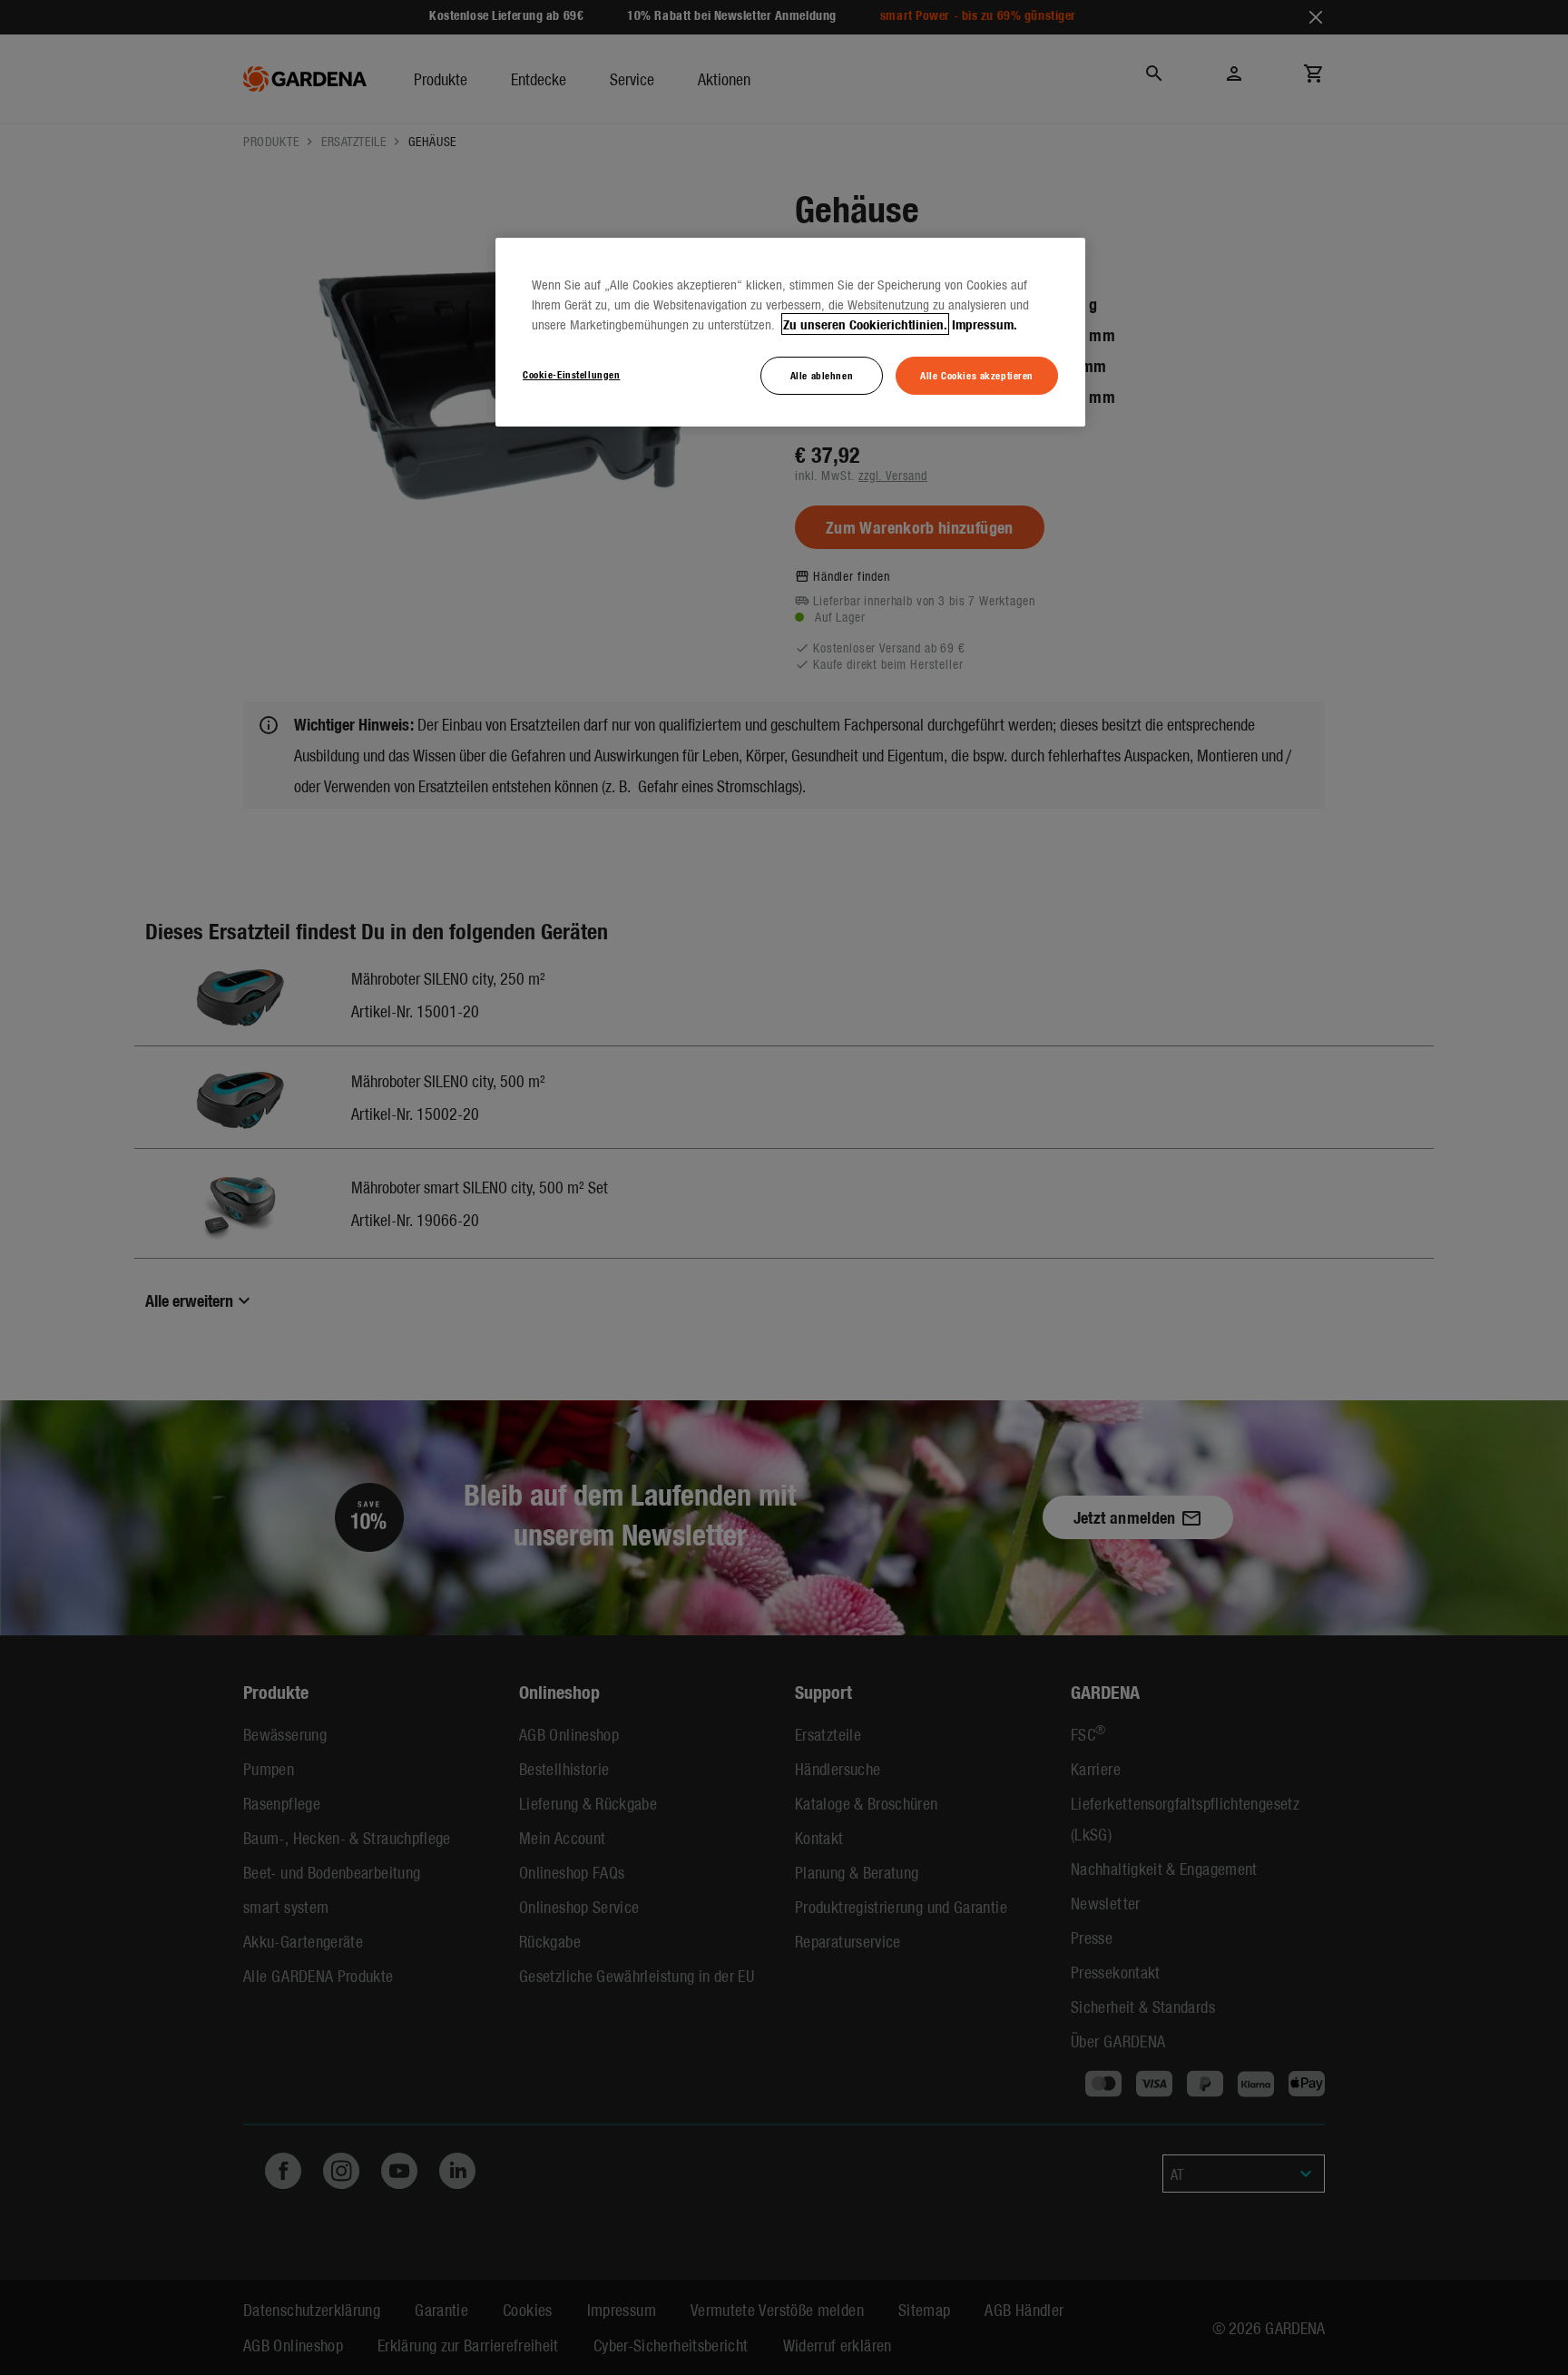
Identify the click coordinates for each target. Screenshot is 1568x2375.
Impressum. (985, 324)
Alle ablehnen (822, 375)
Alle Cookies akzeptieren (977, 375)
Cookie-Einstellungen (571, 374)
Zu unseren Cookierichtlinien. (865, 324)
